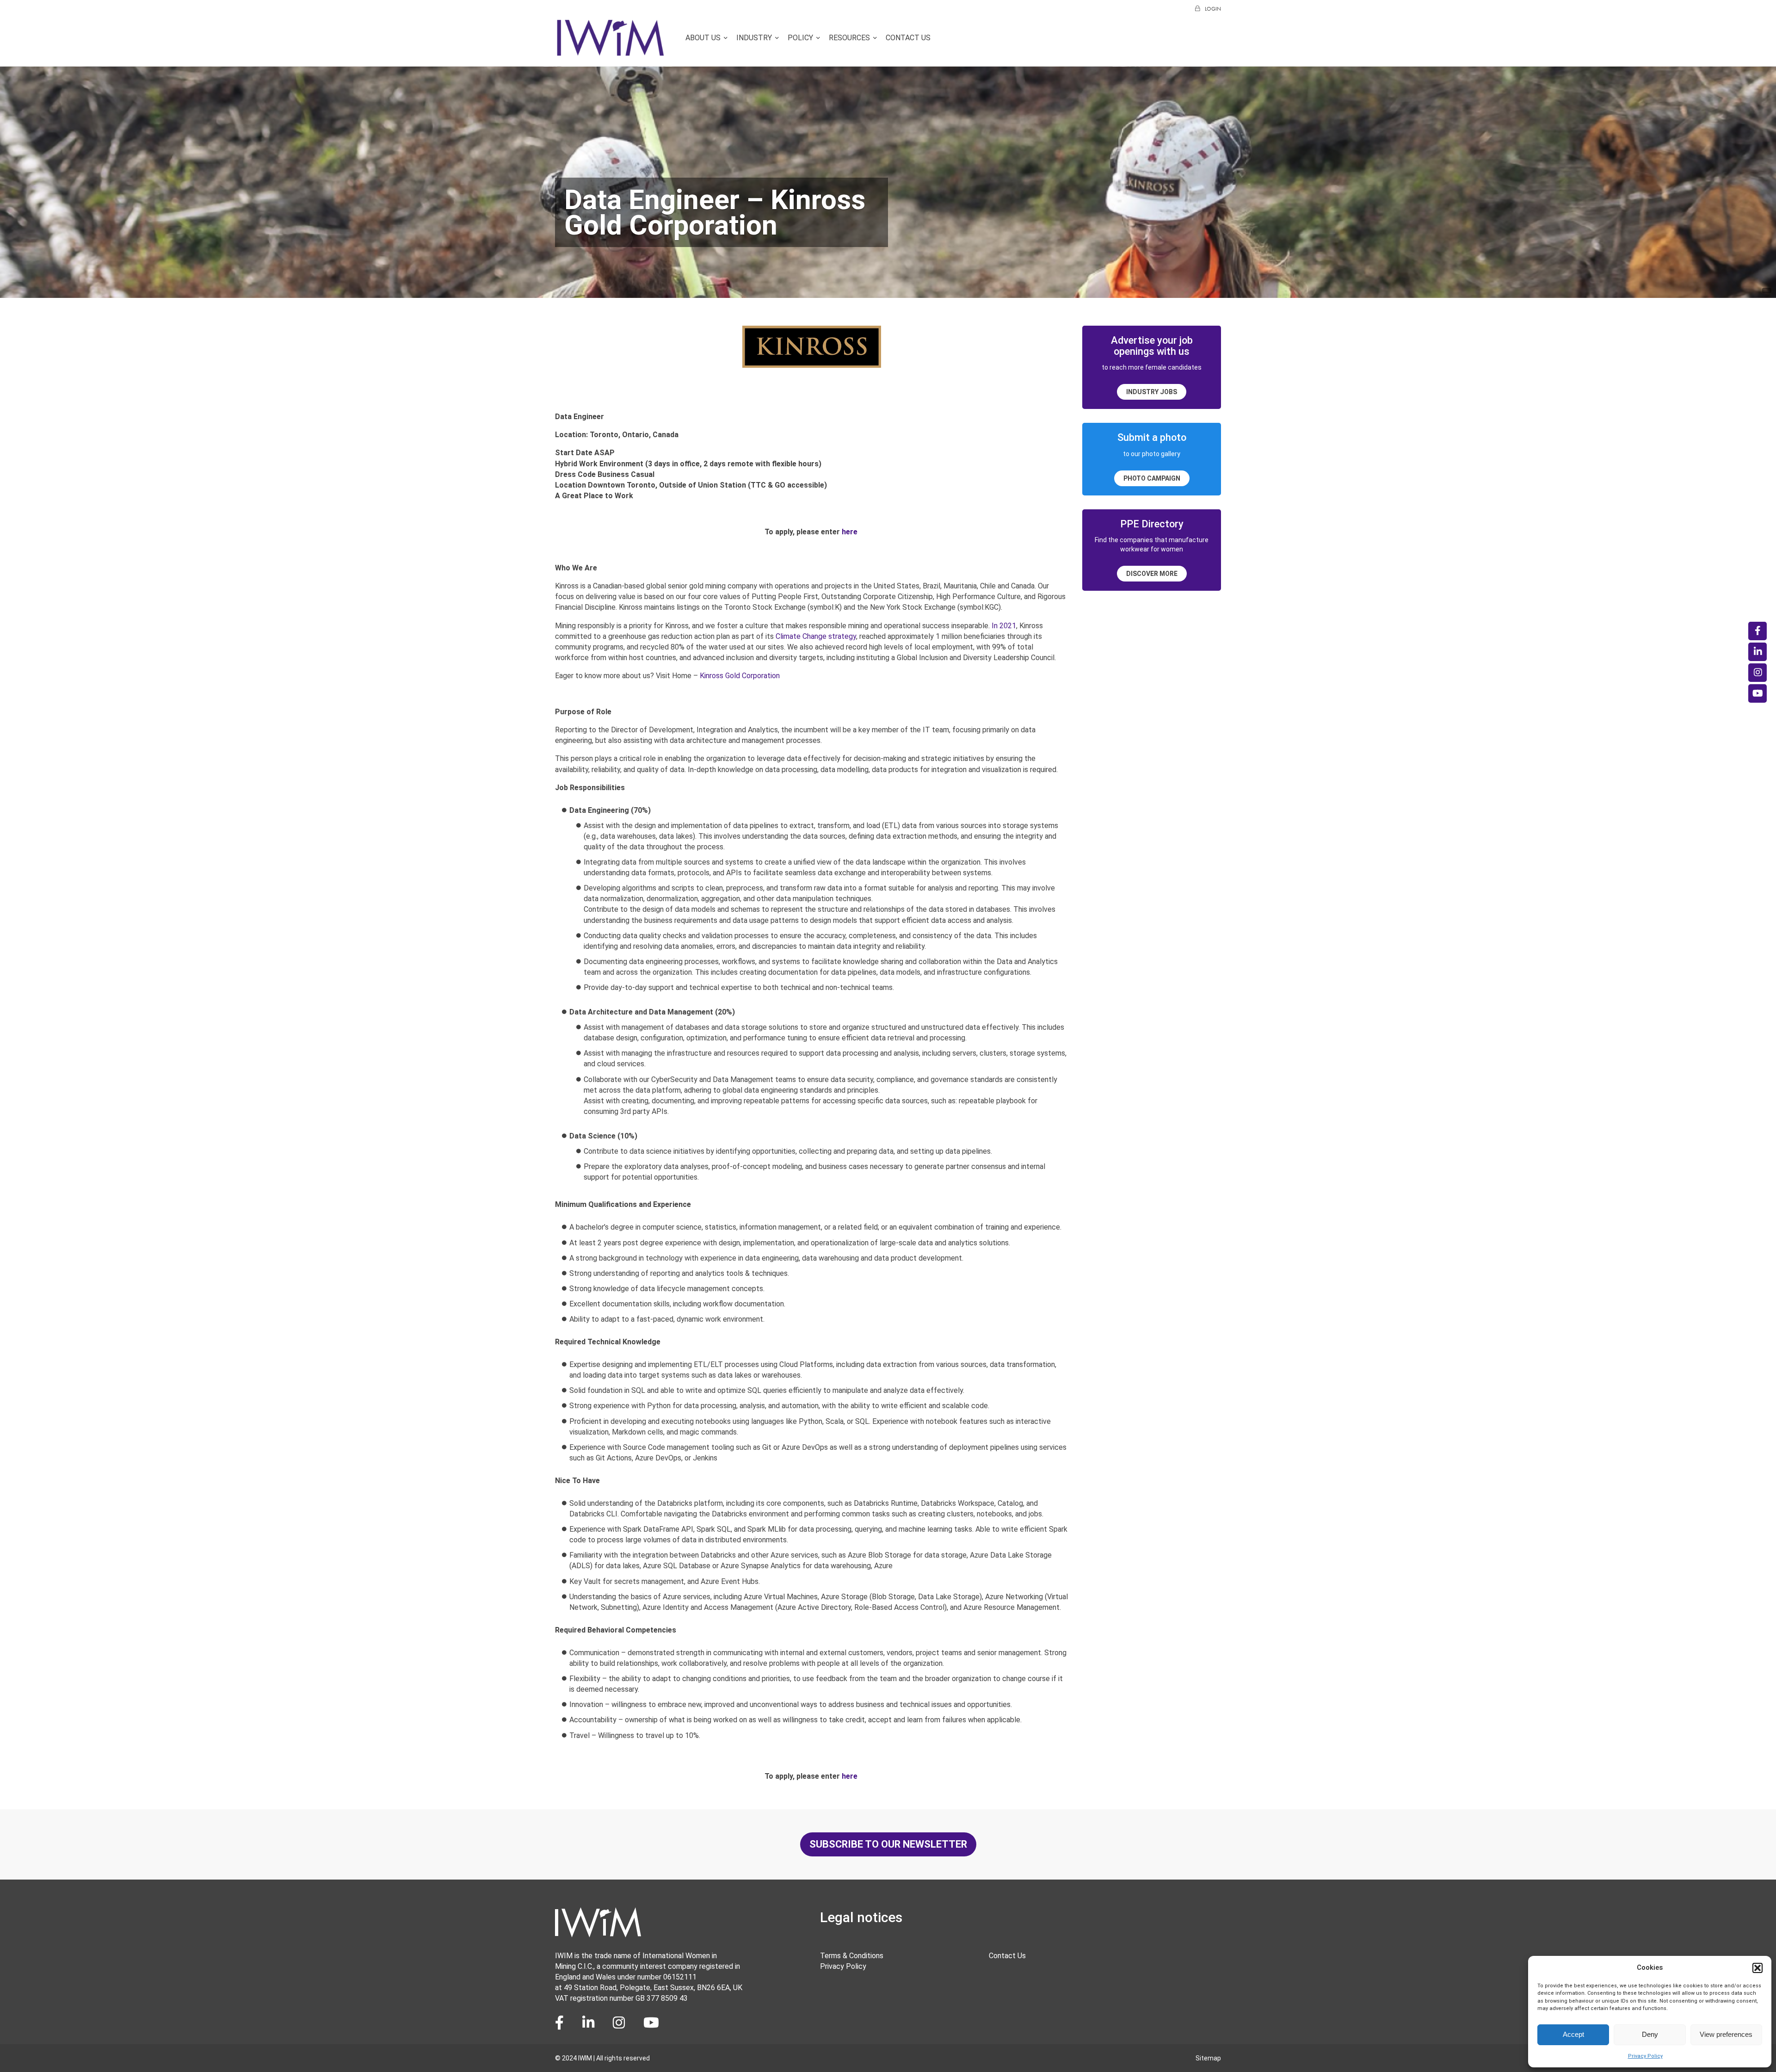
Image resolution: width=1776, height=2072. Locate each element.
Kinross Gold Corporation (740, 676)
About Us (703, 38)
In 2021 (1004, 626)
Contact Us (908, 38)
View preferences (1726, 2034)
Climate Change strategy (816, 636)
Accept (1573, 2034)
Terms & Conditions (852, 1956)
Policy (800, 38)
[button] (1757, 1968)
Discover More (1152, 574)
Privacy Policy (1645, 2056)
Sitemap (1208, 2058)
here (851, 532)
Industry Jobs (1152, 392)
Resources (849, 38)
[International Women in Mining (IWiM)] (610, 52)
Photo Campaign (1152, 478)
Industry (754, 38)
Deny (1650, 2034)
